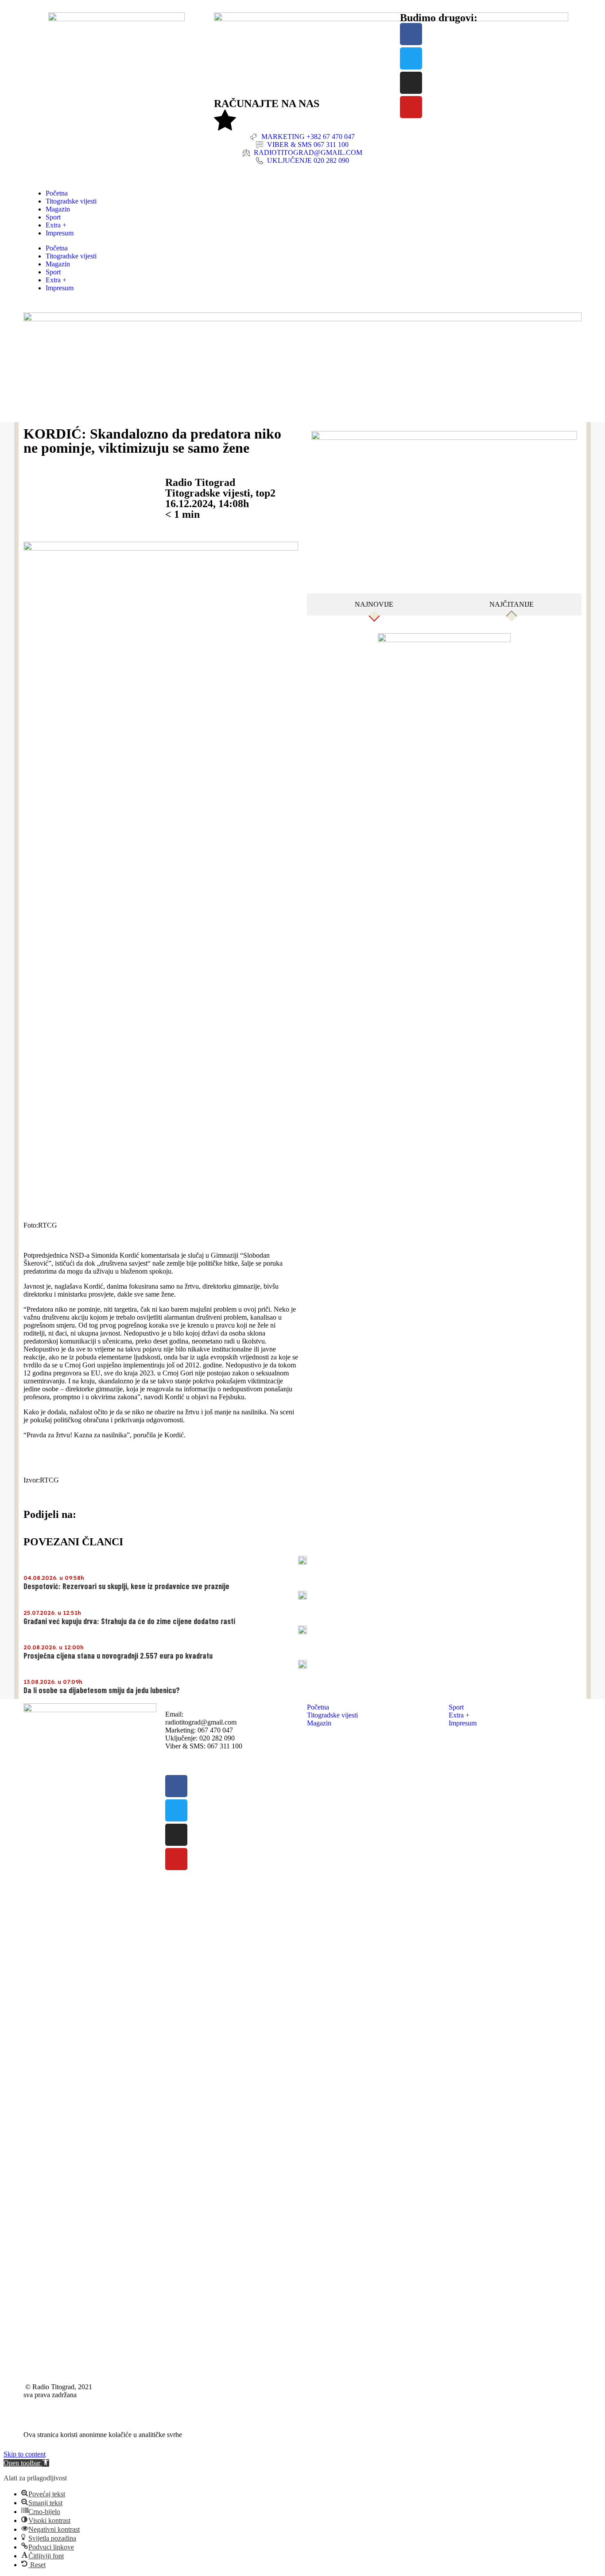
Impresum (60, 233)
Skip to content (25, 2454)
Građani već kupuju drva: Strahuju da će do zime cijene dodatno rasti (129, 1621)
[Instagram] (411, 83)
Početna (57, 193)
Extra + (56, 225)
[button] (26, 2463)
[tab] (374, 605)
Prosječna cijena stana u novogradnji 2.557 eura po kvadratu (118, 1656)
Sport (53, 217)
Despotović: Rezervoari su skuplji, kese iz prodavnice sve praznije (126, 1586)
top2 (266, 493)
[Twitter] (411, 58)
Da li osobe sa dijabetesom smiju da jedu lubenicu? (102, 1690)
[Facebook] (411, 34)
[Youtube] (411, 107)
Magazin (58, 209)
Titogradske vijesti (71, 201)
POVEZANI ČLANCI (73, 1542)
